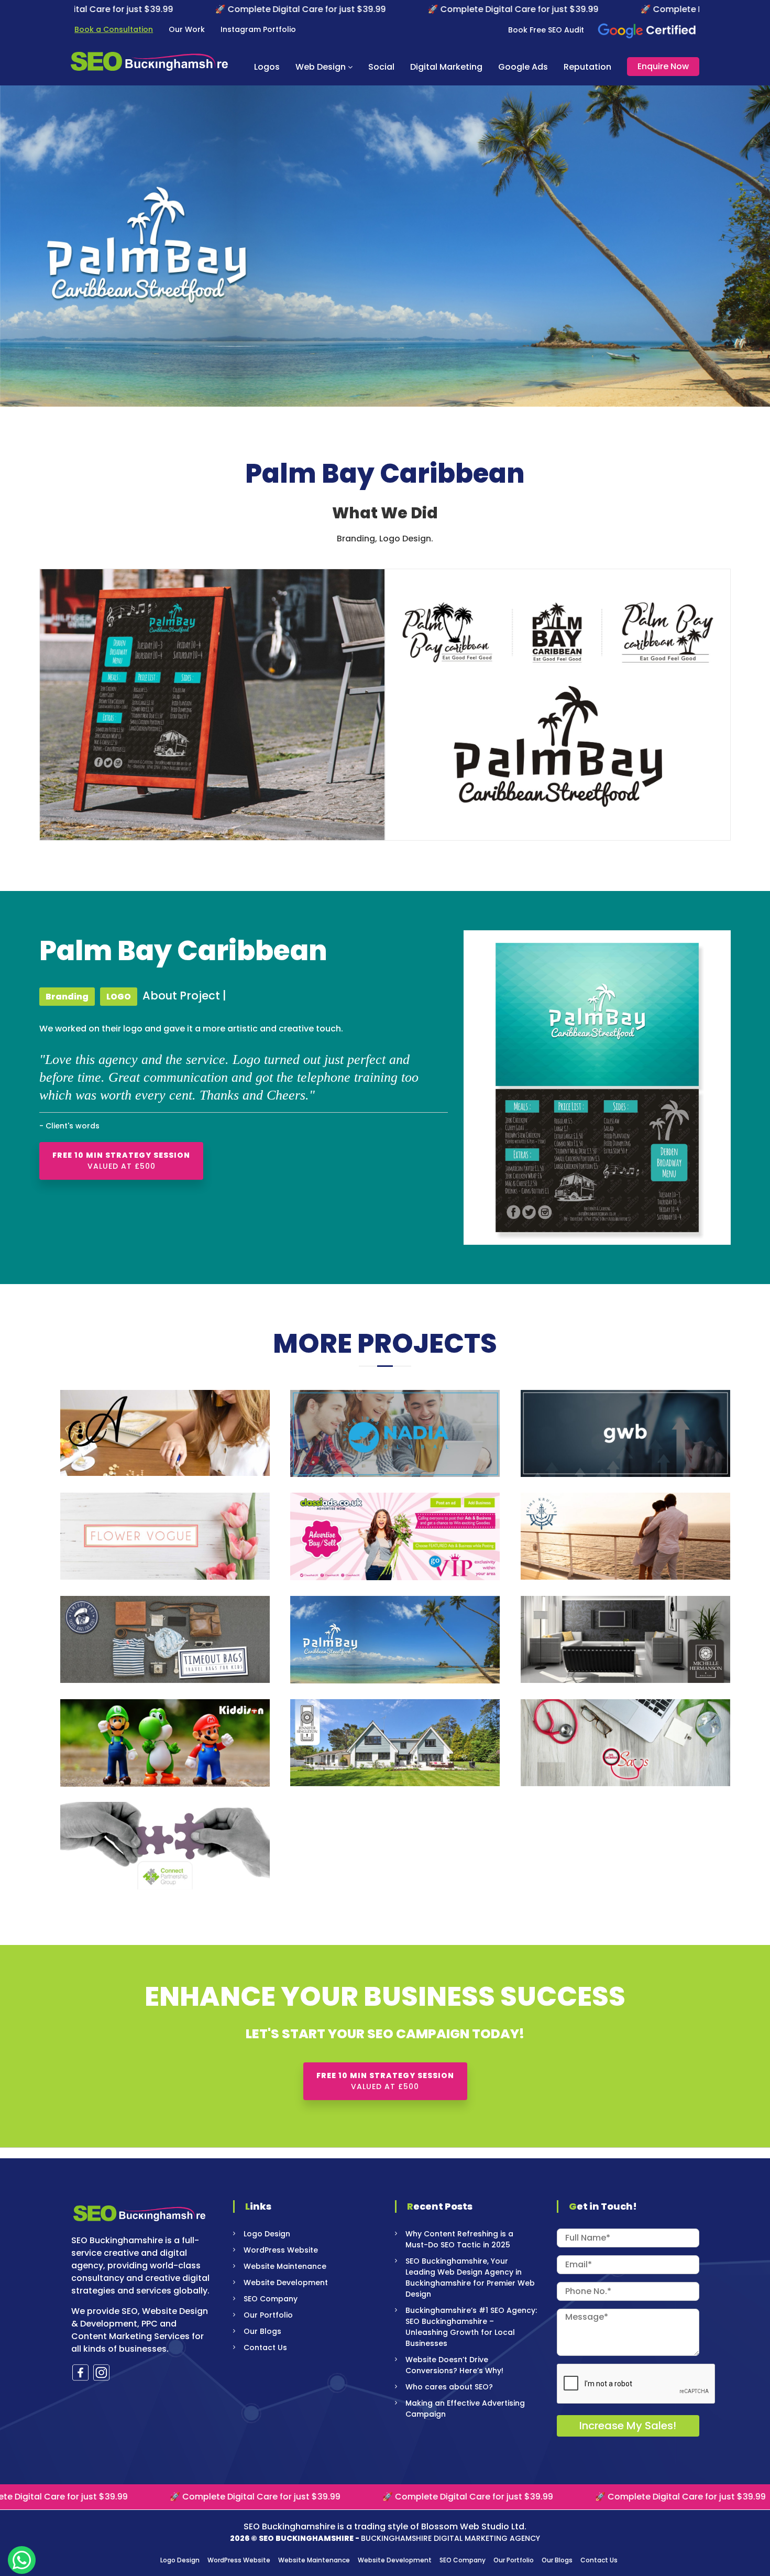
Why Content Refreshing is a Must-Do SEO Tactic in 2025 (459, 2239)
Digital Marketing (446, 67)
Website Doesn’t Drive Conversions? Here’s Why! (454, 2365)
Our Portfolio (268, 2315)
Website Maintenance (285, 2266)
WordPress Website (281, 2250)
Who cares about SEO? (449, 2387)
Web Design (321, 67)
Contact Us (265, 2347)
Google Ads (523, 67)
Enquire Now (663, 66)
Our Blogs (262, 2331)
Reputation (587, 67)
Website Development (286, 2282)
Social (381, 67)
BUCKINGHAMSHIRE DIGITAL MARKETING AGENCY (450, 2538)
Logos (267, 67)
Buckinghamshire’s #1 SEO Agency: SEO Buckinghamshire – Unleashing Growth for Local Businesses (471, 2327)
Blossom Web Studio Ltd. (474, 2526)
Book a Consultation (114, 29)
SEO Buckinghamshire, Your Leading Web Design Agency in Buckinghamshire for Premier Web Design (470, 2278)
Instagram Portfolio (258, 29)
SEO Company (271, 2299)
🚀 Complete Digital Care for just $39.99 (153, 9)
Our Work (187, 29)
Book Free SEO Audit (546, 30)
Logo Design (267, 2234)
